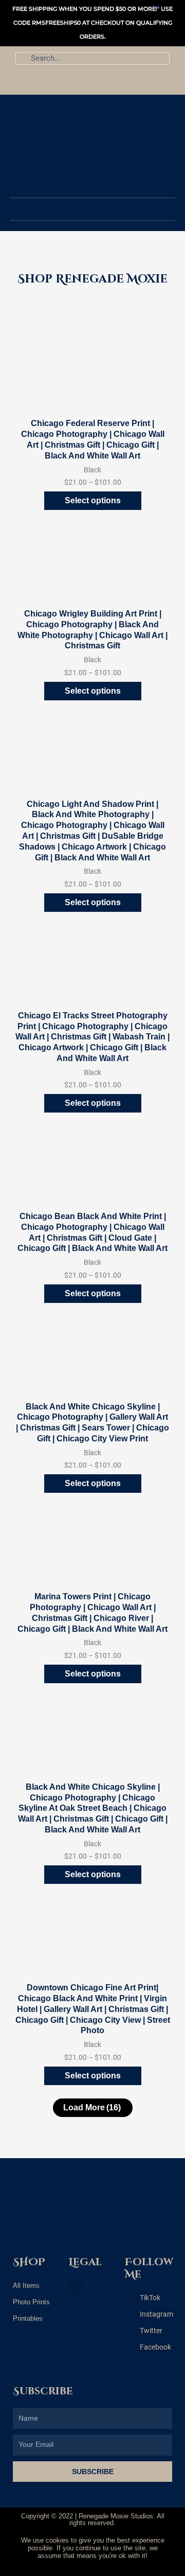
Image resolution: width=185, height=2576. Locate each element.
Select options (93, 500)
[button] (92, 207)
